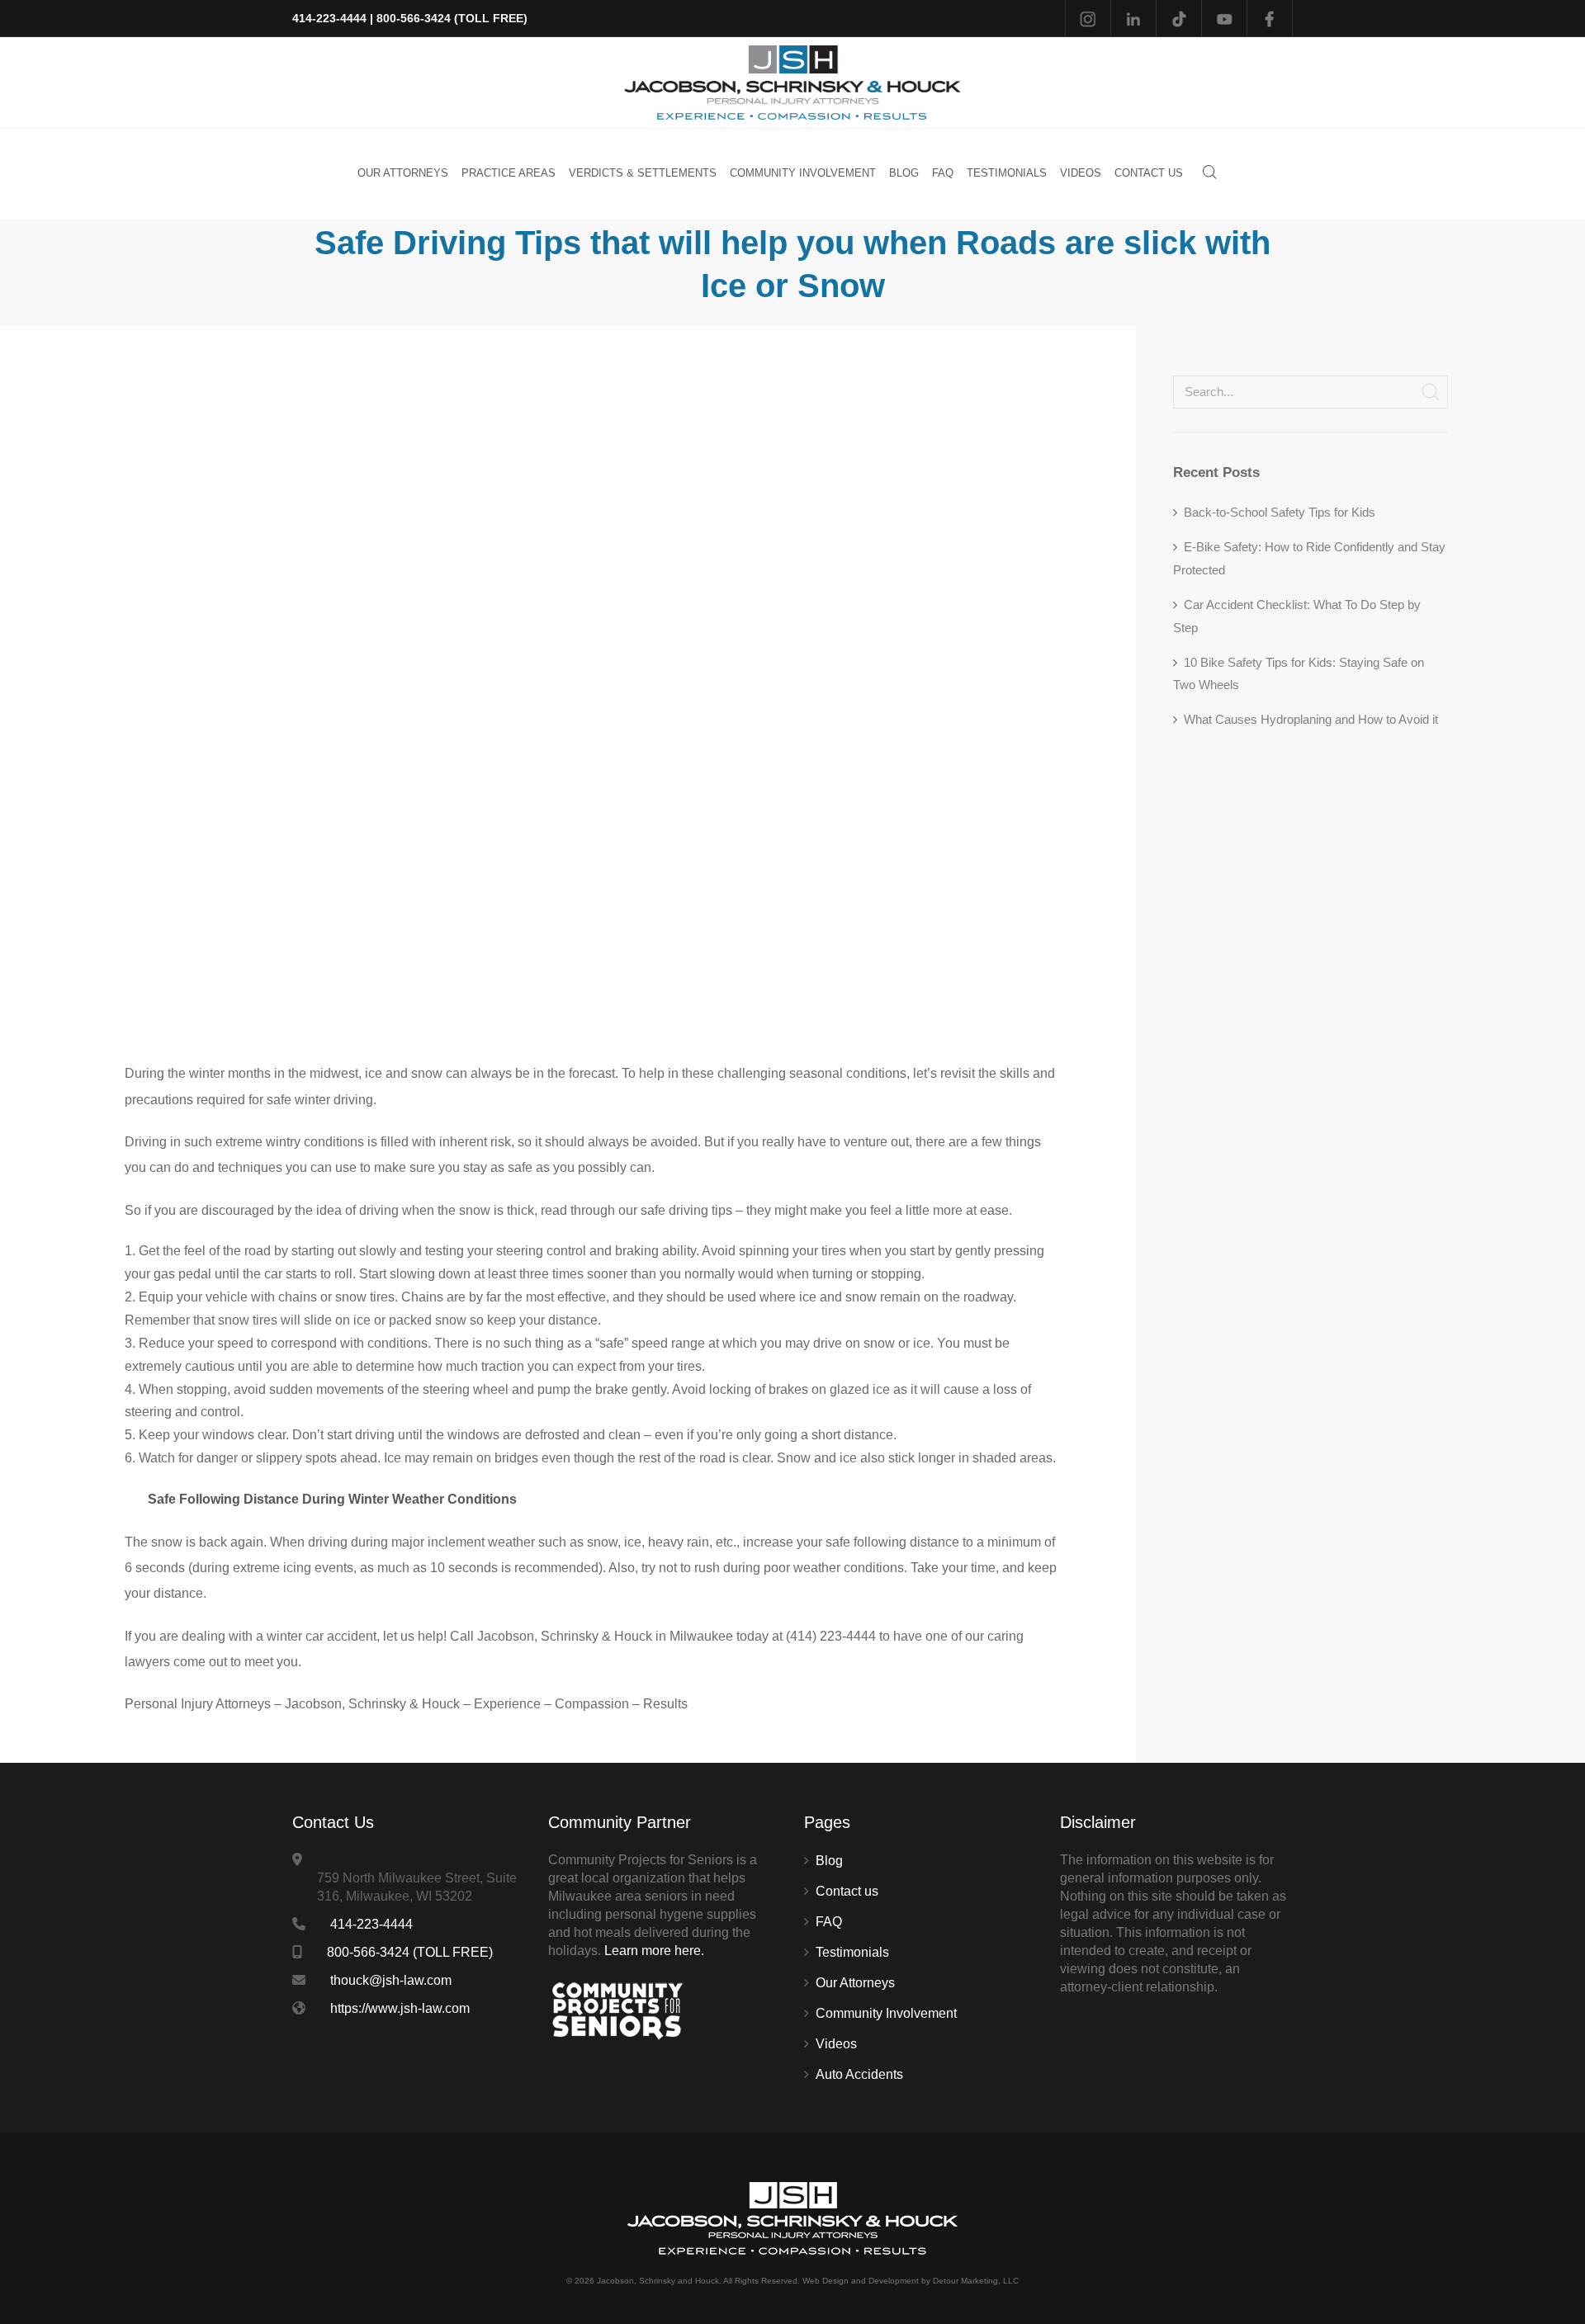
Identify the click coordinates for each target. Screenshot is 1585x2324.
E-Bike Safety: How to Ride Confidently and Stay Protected (1309, 558)
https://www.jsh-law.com (400, 2008)
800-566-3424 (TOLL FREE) (452, 18)
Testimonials (852, 1952)
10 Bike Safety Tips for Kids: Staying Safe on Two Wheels (1299, 674)
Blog (829, 1861)
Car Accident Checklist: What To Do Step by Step (1297, 616)
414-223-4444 (329, 18)
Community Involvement (886, 2013)
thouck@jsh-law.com (391, 1980)
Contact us (847, 1891)
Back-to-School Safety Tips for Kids (1280, 512)
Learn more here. (654, 1951)
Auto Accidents (859, 2074)
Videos (836, 2044)
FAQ (829, 1922)
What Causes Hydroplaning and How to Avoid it (1311, 719)
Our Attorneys (855, 1983)
